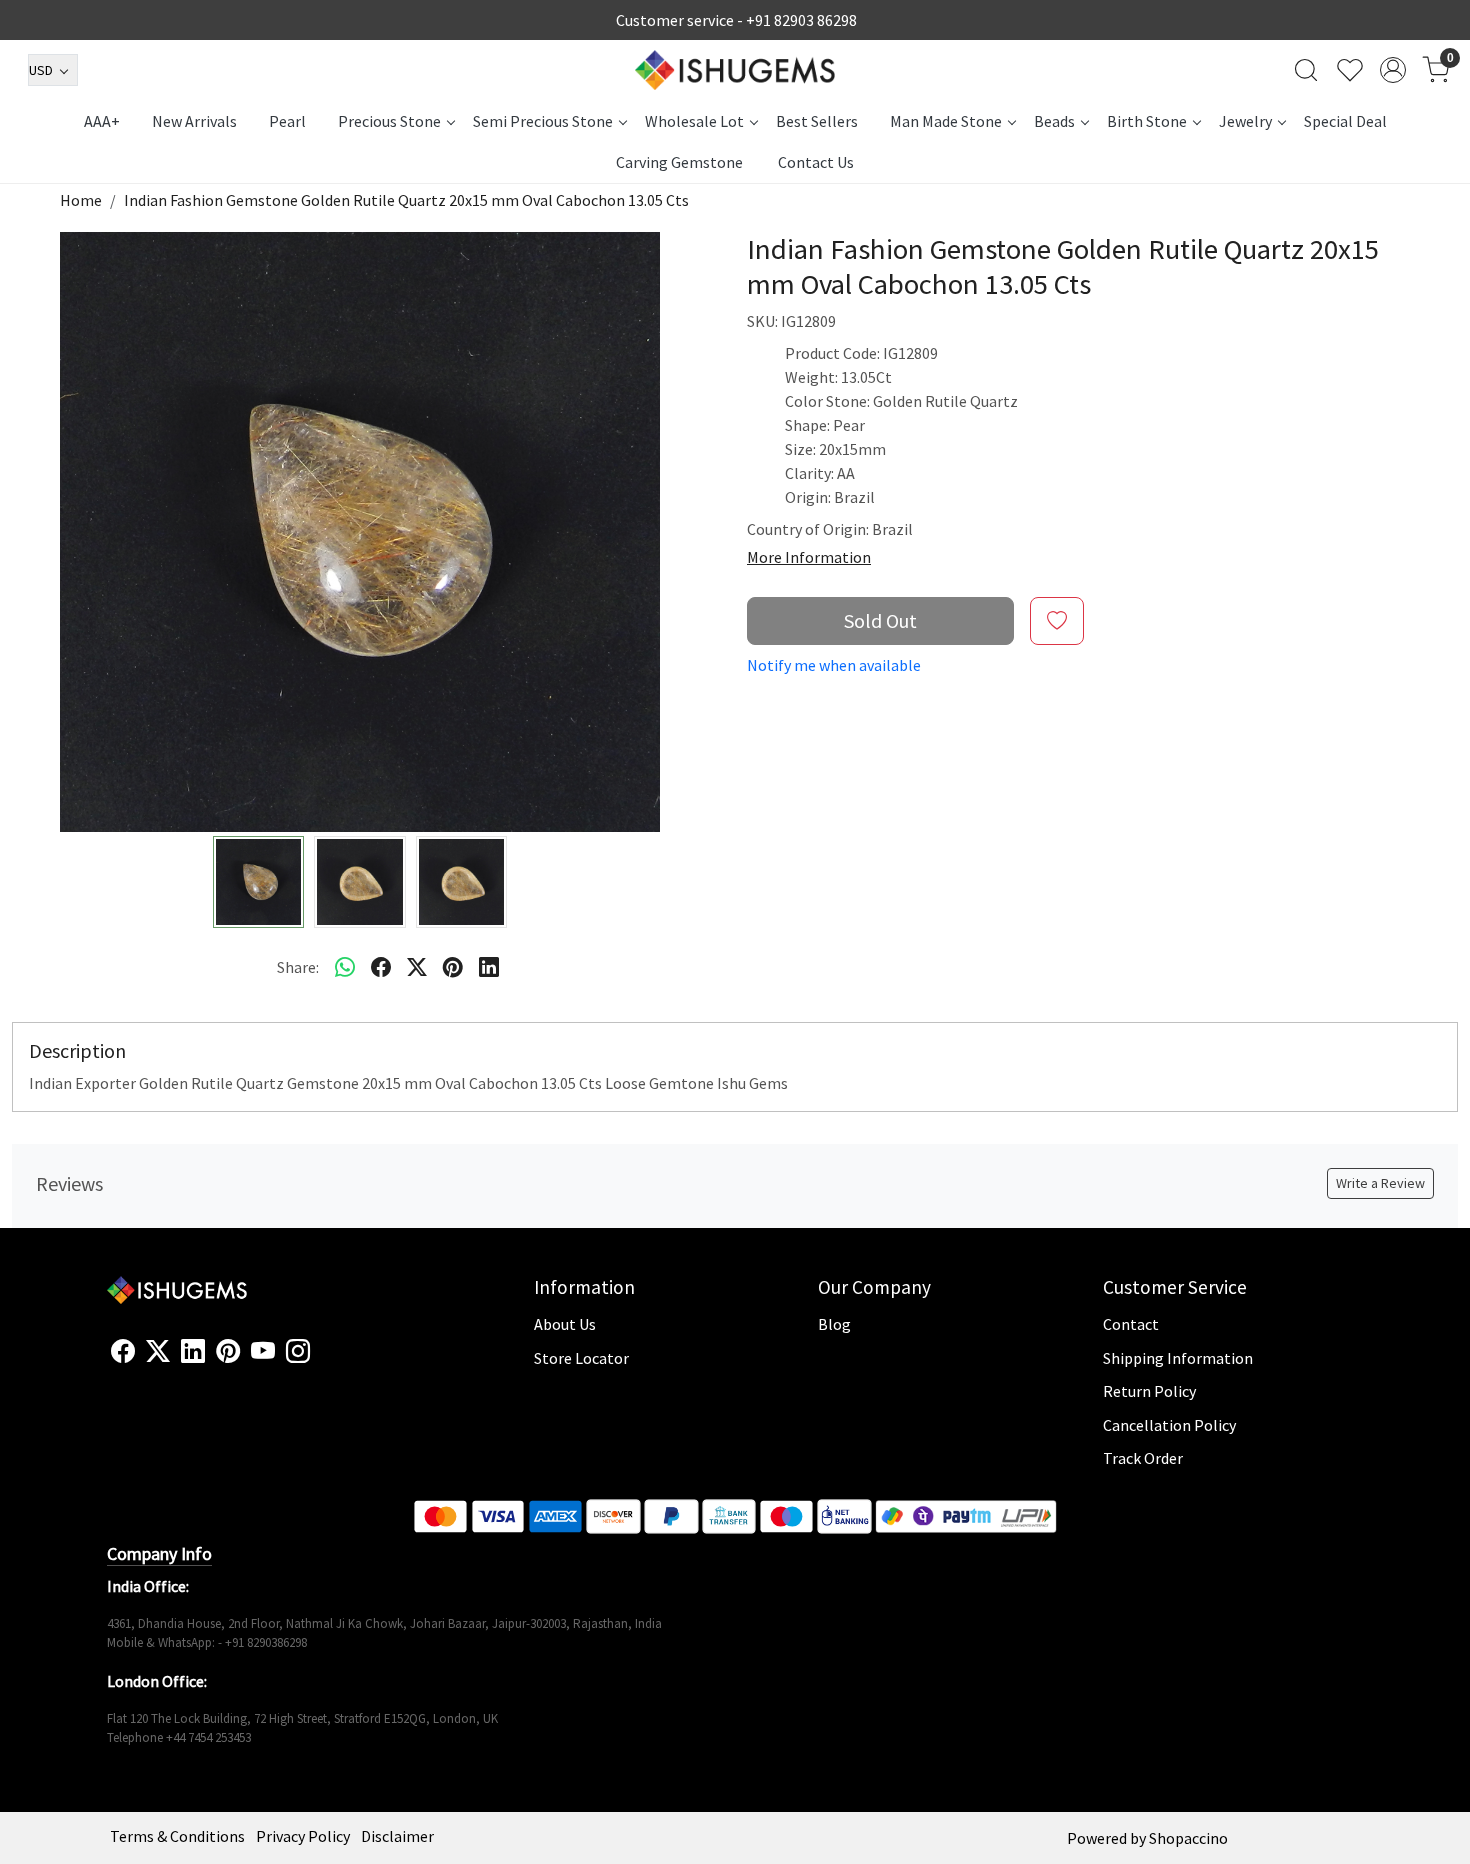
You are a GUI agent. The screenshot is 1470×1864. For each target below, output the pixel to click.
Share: (298, 967)
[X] (158, 1352)
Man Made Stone (946, 121)
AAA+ (102, 121)
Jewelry (1245, 121)
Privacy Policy (303, 1836)
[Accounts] (1393, 70)
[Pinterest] (228, 1352)
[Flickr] (321, 1360)
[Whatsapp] (345, 967)
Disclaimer (397, 1836)
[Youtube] (263, 1352)
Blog (834, 1324)
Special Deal (1345, 121)
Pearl (287, 121)
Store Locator (581, 1358)
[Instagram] (298, 1352)
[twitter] (417, 967)
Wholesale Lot (694, 121)
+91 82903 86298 (801, 20)
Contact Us (816, 162)
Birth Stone (1147, 121)
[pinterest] (453, 967)
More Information (809, 557)
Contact (1131, 1324)
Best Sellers (817, 121)
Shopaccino (1188, 1838)
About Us (565, 1324)
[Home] (735, 70)
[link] (1306, 70)
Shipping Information (1178, 1358)
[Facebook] (123, 1352)
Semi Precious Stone (543, 121)
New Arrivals (194, 121)
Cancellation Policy (1169, 1425)
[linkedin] (489, 967)
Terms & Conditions (177, 1836)
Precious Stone (389, 121)
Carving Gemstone (679, 162)
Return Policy (1149, 1391)
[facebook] (381, 967)
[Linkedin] (193, 1352)
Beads (1054, 121)
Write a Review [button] (1380, 1183)
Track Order (1143, 1458)
